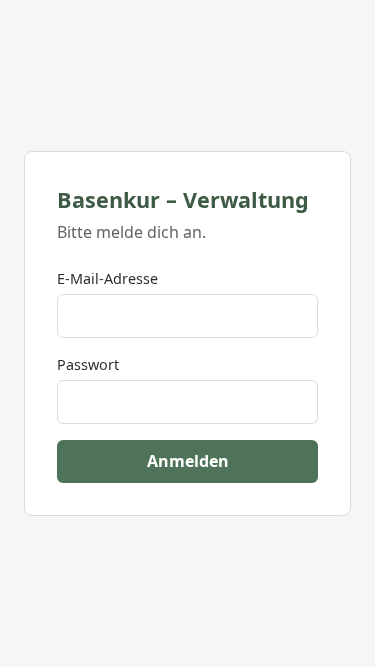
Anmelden (188, 461)
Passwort (88, 364)
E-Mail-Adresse (107, 278)
